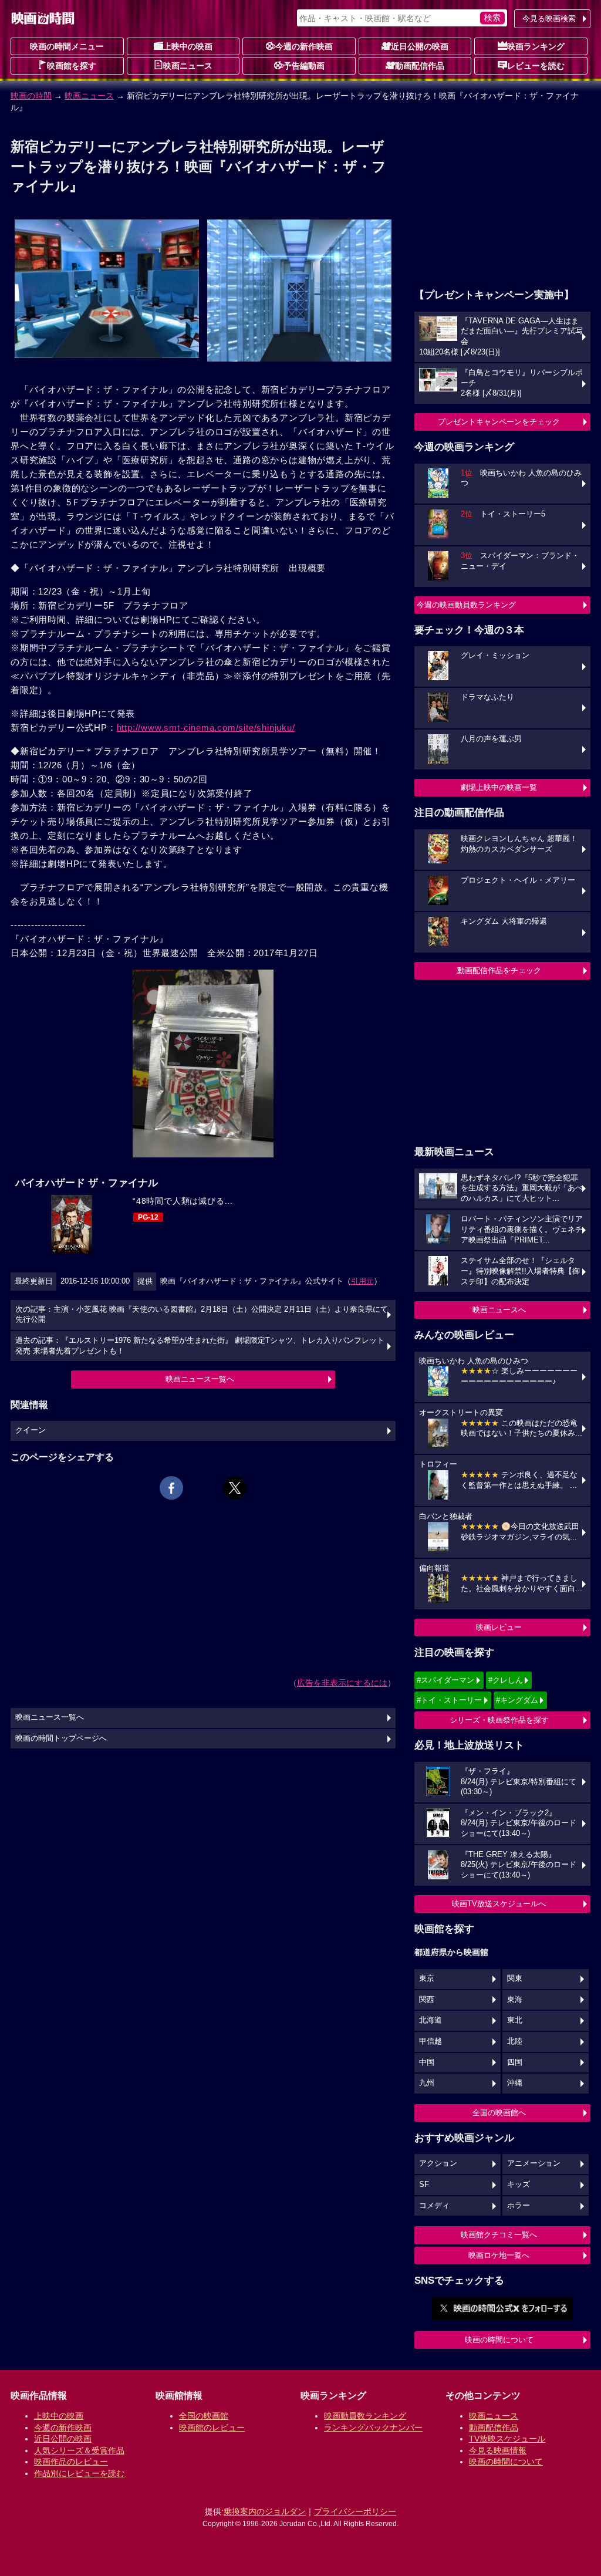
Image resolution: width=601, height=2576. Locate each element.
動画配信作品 (420, 66)
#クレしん (506, 1680)
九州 (427, 2083)
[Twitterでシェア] (235, 1488)
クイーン (31, 1430)
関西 (427, 2000)
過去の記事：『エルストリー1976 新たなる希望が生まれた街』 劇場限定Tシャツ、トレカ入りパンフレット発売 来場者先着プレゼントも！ (200, 1346)
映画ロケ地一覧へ (499, 2255)
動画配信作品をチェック (499, 970)
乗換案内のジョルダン (265, 2511)
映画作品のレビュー (71, 2462)
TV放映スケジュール (507, 2439)
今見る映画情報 (498, 2450)
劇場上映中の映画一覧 (499, 787)
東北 (515, 2020)
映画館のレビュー (212, 2428)
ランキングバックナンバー (373, 2428)
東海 (515, 2000)
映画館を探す (72, 66)
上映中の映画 (188, 46)
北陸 (515, 2041)
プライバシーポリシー (355, 2511)
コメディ (434, 2206)
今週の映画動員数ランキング (466, 605)
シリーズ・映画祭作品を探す (499, 1720)
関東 (515, 1979)
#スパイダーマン (445, 1680)
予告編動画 (304, 66)
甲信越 (431, 2041)
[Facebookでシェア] (171, 1488)
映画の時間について (499, 2340)
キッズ (519, 2185)
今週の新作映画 (304, 46)
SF (424, 2185)
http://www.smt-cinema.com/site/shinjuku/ (206, 727)
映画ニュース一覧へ (200, 1379)
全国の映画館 (204, 2416)
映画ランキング (536, 46)
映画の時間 (31, 96)
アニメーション (534, 2163)
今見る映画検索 (549, 18)
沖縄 (515, 2083)
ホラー (519, 2206)
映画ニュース (188, 66)
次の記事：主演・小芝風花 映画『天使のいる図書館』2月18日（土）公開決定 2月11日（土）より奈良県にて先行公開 (202, 1315)
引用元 (362, 1281)
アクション (438, 2163)
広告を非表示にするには (342, 1683)
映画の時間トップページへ (61, 1738)
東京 (427, 1979)
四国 (515, 2062)
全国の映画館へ (499, 2113)
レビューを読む (536, 66)
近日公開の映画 (420, 46)
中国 (427, 2062)
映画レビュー (499, 1627)
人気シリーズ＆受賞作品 (79, 2450)
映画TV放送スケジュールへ (499, 1904)
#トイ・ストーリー (449, 1700)
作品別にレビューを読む (79, 2473)
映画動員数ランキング (365, 2416)
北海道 (431, 2020)
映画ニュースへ (499, 1310)
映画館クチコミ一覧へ (499, 2235)
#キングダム (517, 1700)
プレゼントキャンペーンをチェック (499, 422)
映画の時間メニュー (67, 46)
